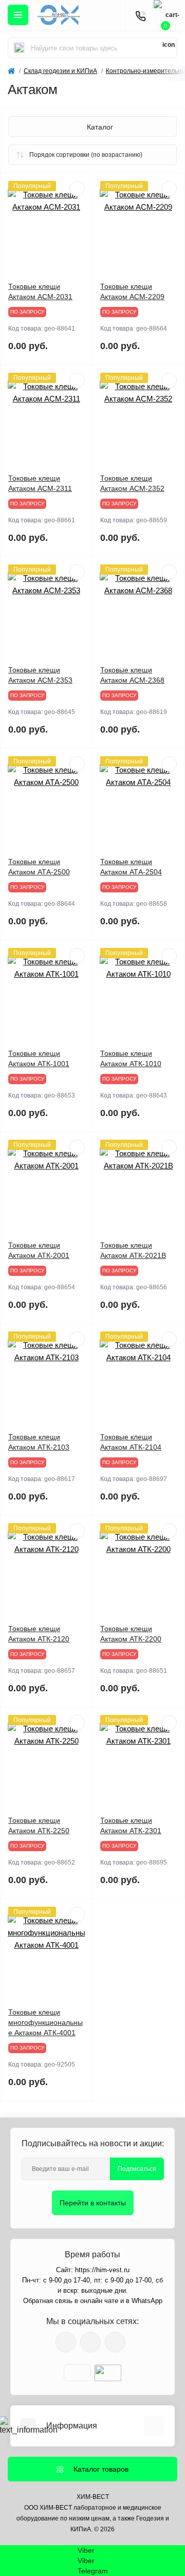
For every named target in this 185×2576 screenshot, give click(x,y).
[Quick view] (77, 189)
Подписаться (137, 2169)
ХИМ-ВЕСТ (93, 2497)
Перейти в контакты (93, 2203)
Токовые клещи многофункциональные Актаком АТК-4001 (45, 2022)
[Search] (19, 48)
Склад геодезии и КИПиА (60, 71)
